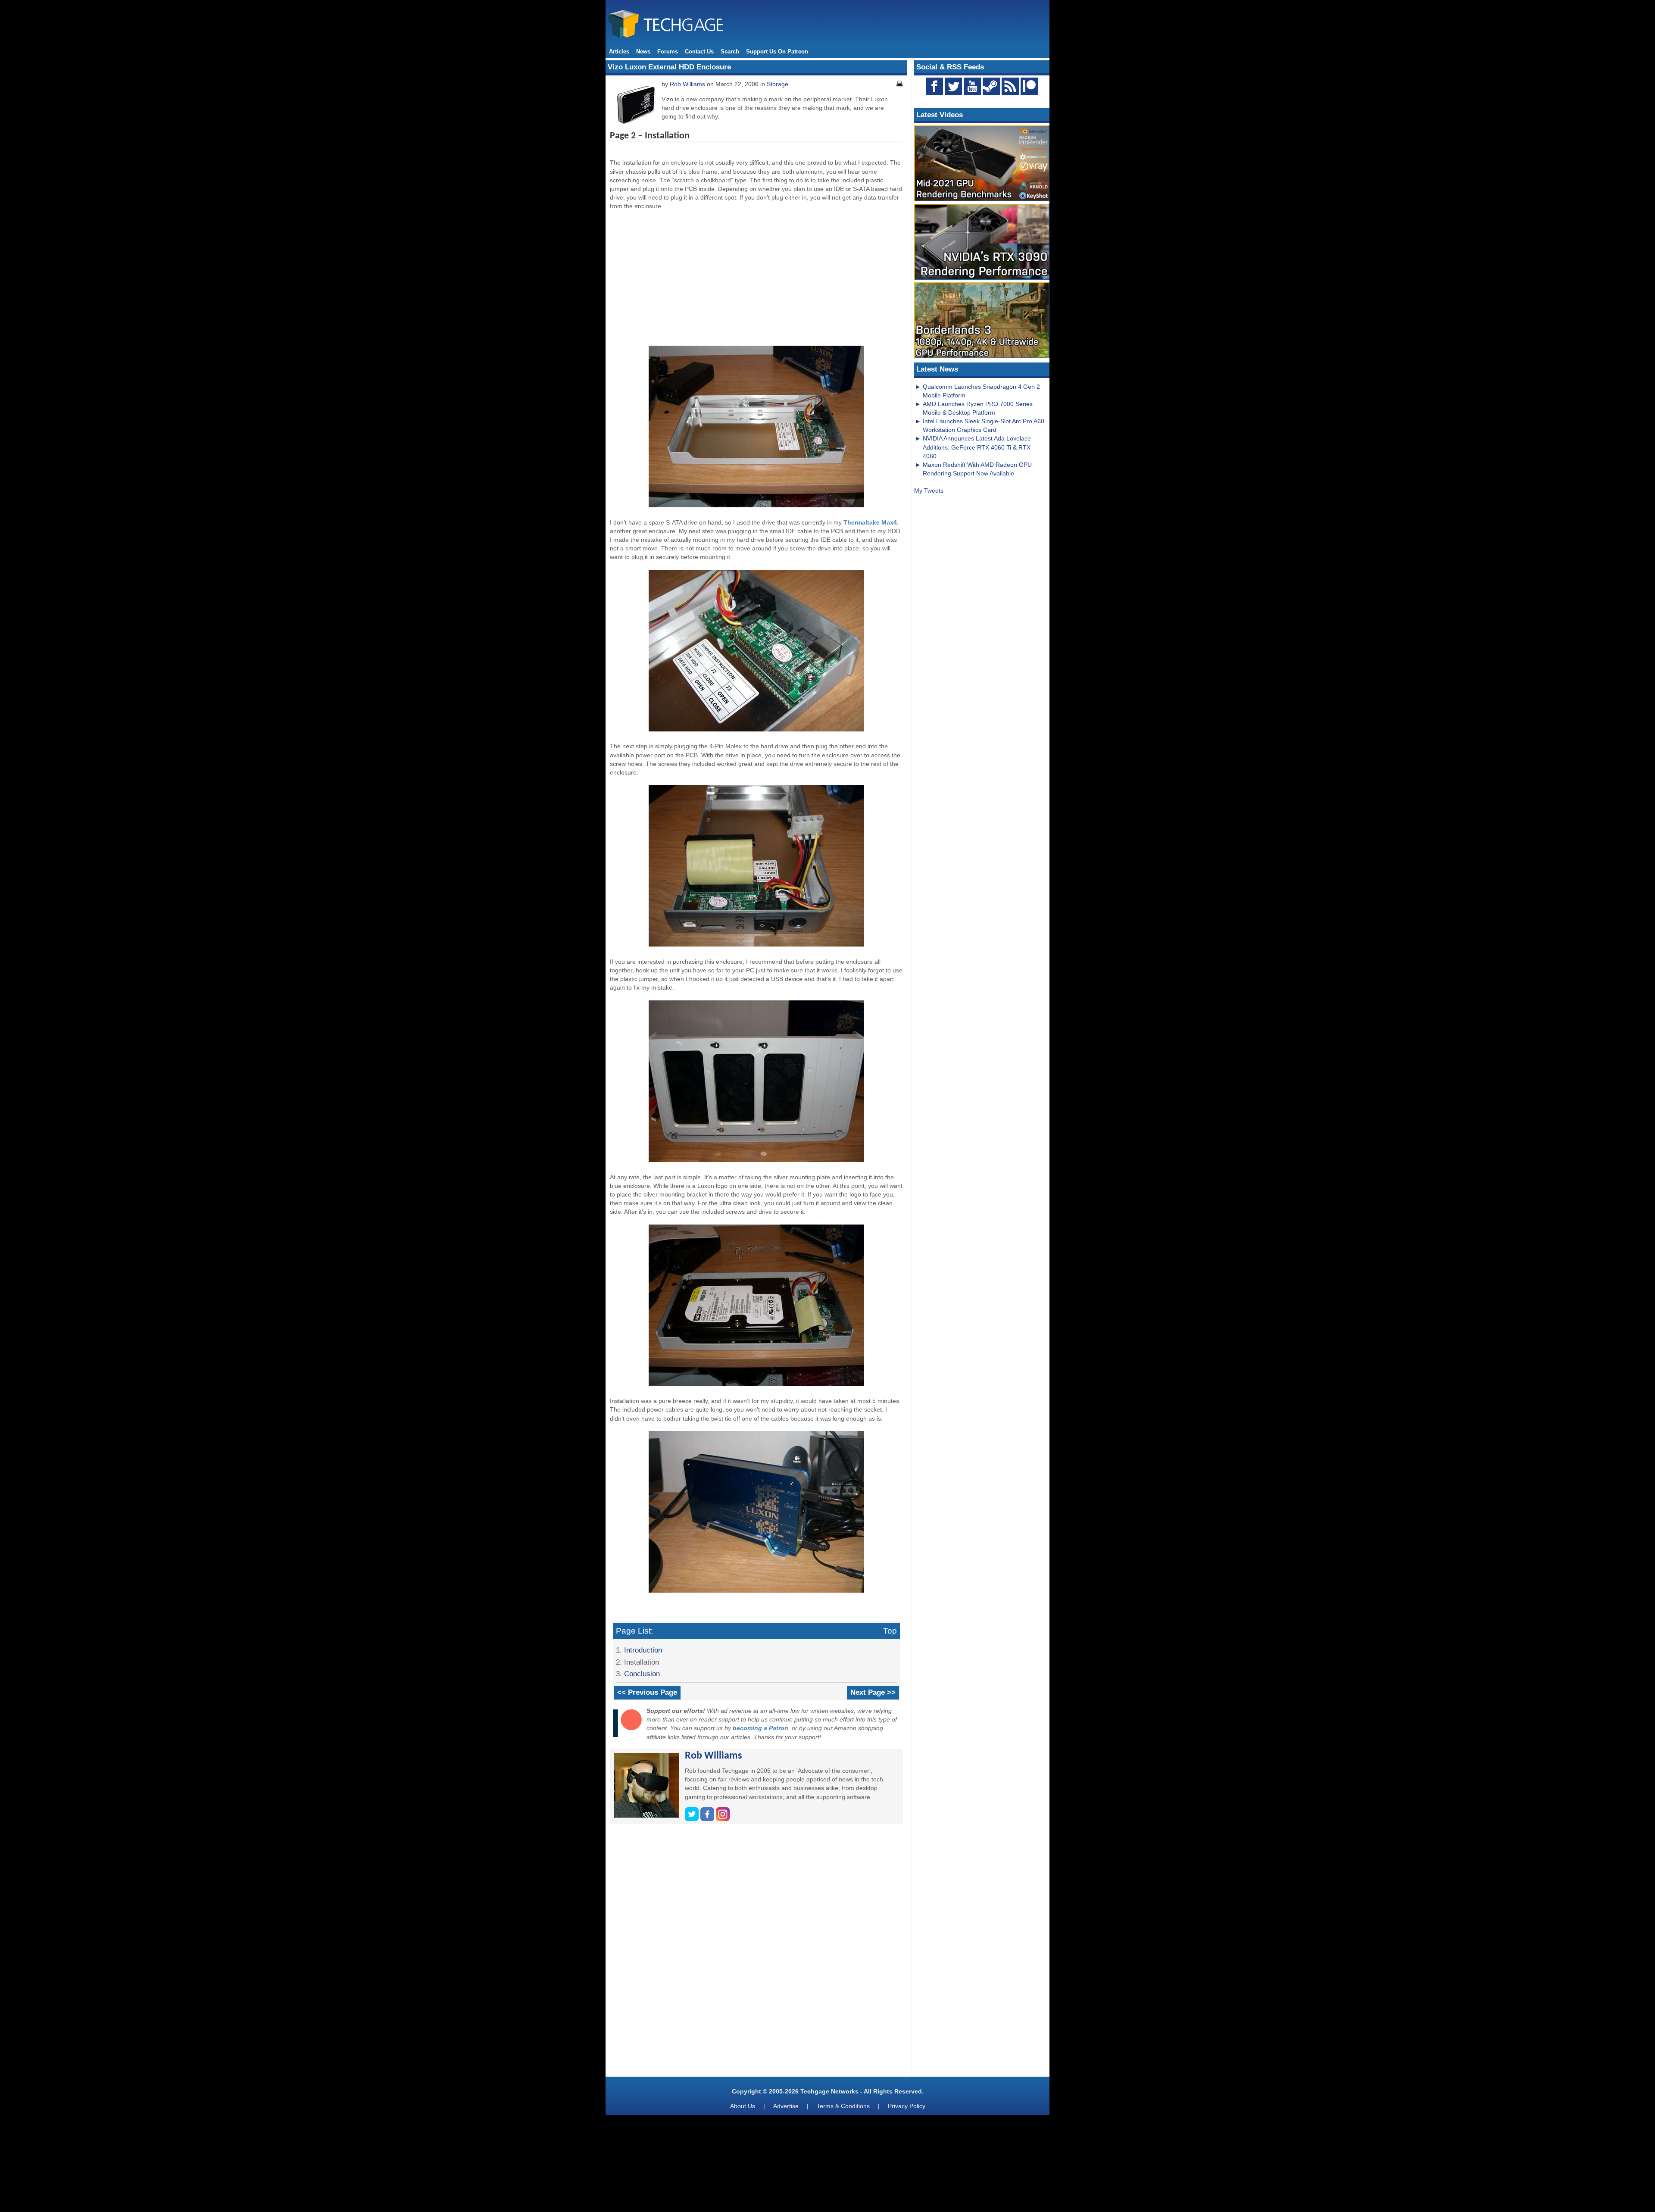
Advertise (786, 2106)
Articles (619, 52)
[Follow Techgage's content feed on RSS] (1010, 86)
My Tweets (929, 491)
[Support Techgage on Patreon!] (1029, 93)
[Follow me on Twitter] (693, 1819)
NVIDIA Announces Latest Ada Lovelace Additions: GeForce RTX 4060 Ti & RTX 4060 (977, 447)
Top (890, 1631)
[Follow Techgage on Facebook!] (934, 86)
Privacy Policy (907, 2106)
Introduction (643, 1650)
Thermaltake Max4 (870, 522)
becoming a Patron (760, 1728)
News (643, 52)
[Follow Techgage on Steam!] (991, 86)
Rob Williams (687, 84)
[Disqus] (756, 1953)
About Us (743, 2106)
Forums (668, 52)
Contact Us (699, 52)
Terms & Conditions (843, 2106)
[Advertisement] (756, 277)
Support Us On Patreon (777, 52)
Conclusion (642, 1674)
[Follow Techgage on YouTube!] (972, 86)
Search (730, 52)
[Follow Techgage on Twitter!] (953, 86)
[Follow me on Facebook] (708, 1819)
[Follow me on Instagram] (723, 1819)
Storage (778, 84)
